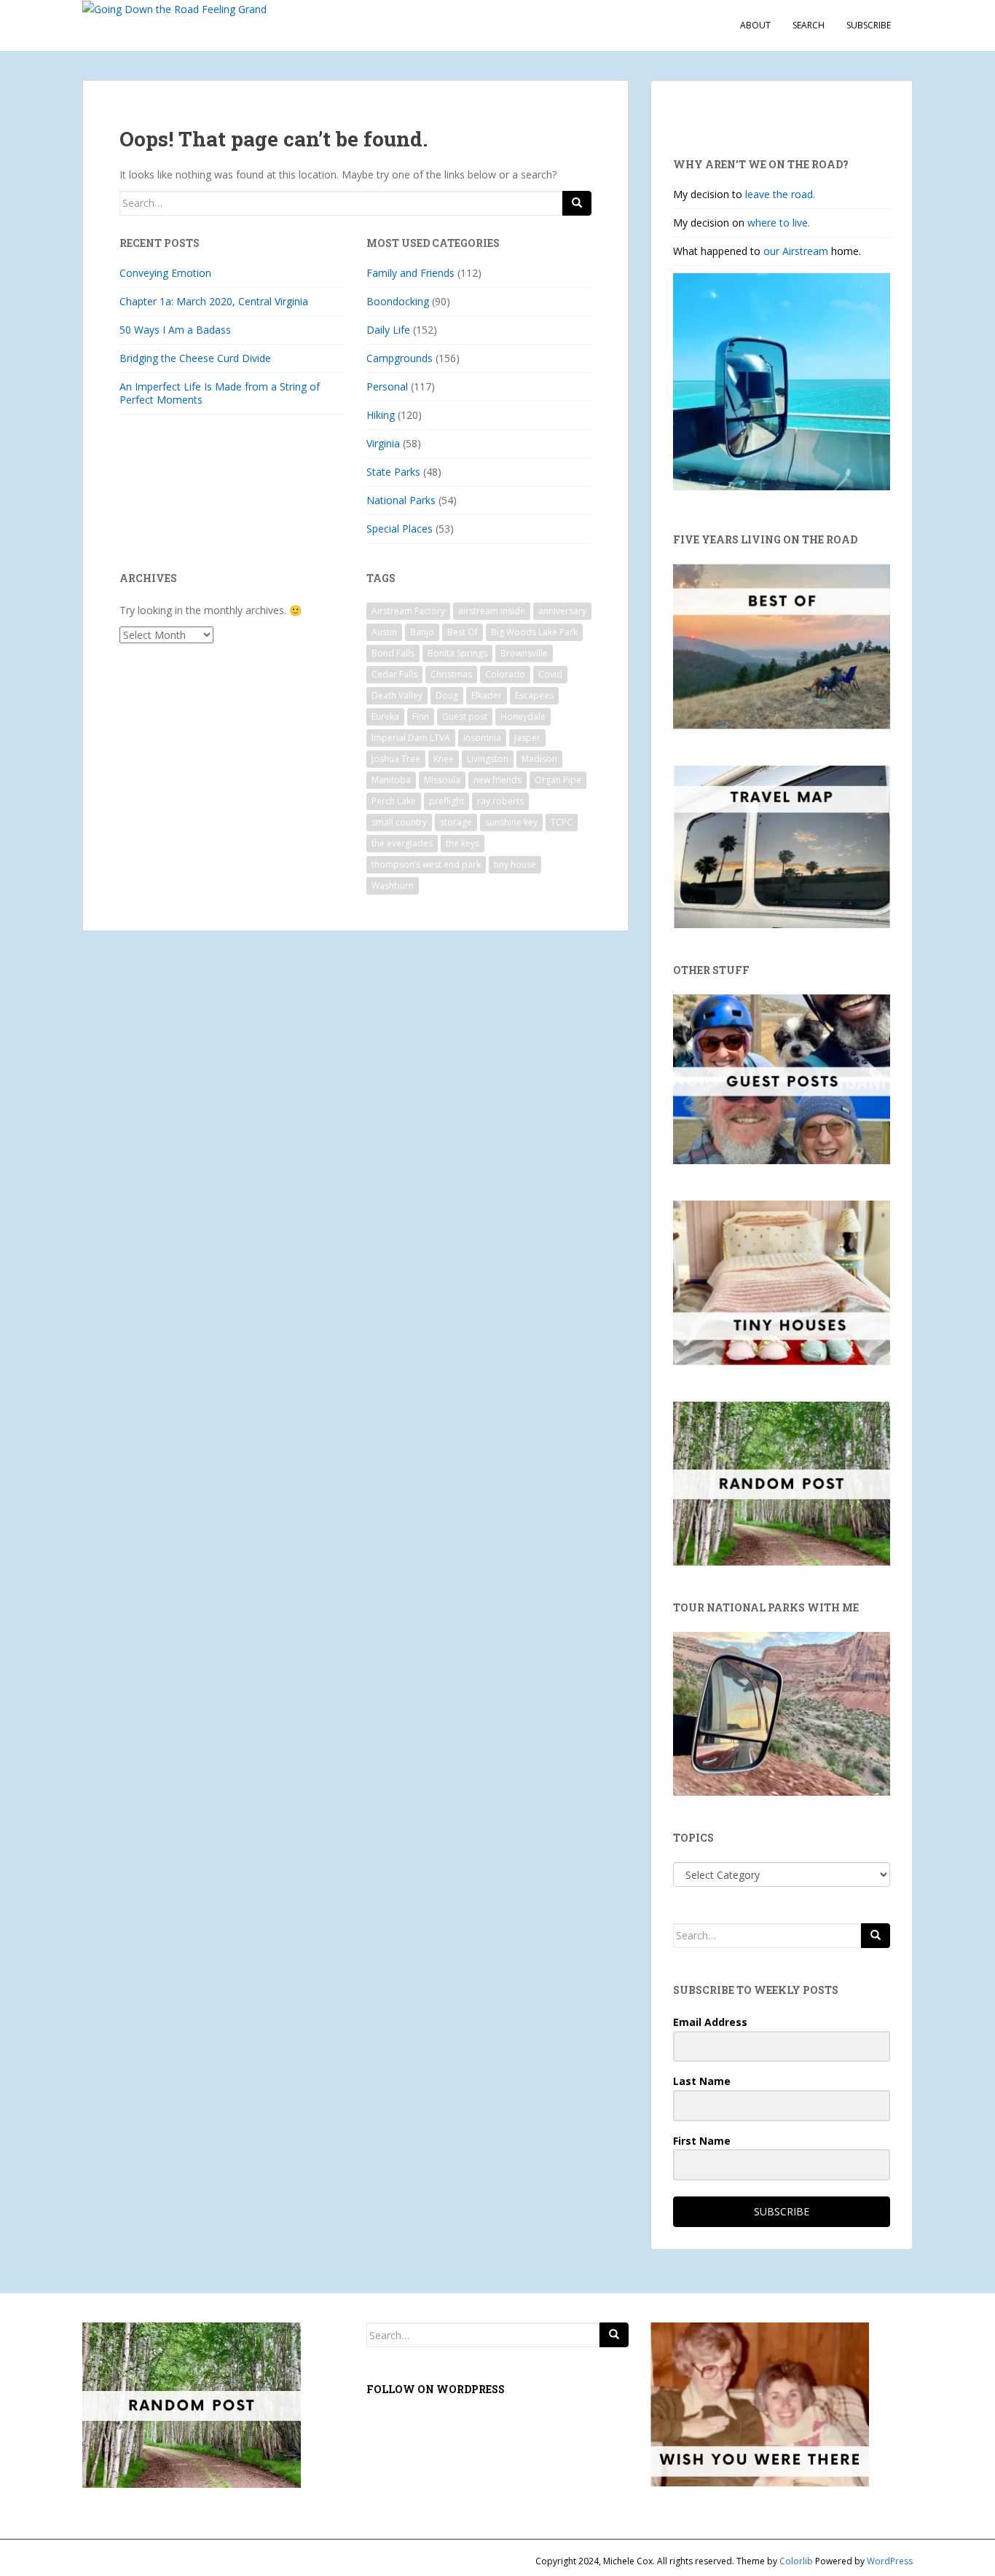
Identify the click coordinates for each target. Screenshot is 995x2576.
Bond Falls (393, 653)
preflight (447, 801)
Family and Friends (410, 273)
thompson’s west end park (426, 864)
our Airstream (797, 251)
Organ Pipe (558, 780)
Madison (539, 759)
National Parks (401, 500)
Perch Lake (394, 801)
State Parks (393, 472)
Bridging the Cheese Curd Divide (195, 358)
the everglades (402, 843)
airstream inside (492, 611)
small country (399, 822)
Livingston (488, 759)
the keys (463, 843)
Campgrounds (400, 358)
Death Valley (397, 695)
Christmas (451, 674)
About (755, 25)
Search (809, 25)
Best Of (463, 632)
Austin (384, 632)
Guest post (465, 716)
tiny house (515, 864)
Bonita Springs (457, 653)
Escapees (534, 695)
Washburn (393, 885)
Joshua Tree (396, 759)
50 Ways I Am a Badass (175, 330)
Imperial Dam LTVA (411, 738)
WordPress (890, 2561)
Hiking (381, 415)
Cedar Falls (394, 674)
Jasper (527, 738)
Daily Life (388, 330)
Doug (447, 695)
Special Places (400, 529)
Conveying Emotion (165, 273)
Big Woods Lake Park (534, 632)
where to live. (779, 223)
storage (456, 822)
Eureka (385, 716)
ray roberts (500, 801)
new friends (497, 780)
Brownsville (524, 653)
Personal (387, 386)
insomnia (482, 738)
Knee (444, 759)
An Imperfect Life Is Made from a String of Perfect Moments (220, 393)
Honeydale (523, 716)
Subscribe (869, 25)
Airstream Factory (408, 611)
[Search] (577, 203)
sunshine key (511, 822)
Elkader (487, 695)
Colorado (505, 674)
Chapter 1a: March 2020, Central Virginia (214, 301)
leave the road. (780, 194)
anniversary (562, 611)
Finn (421, 716)
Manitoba (391, 780)
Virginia (383, 443)
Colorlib (796, 2561)
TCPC (562, 822)
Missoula (442, 780)
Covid (550, 674)
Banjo (422, 632)
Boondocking (398, 301)
